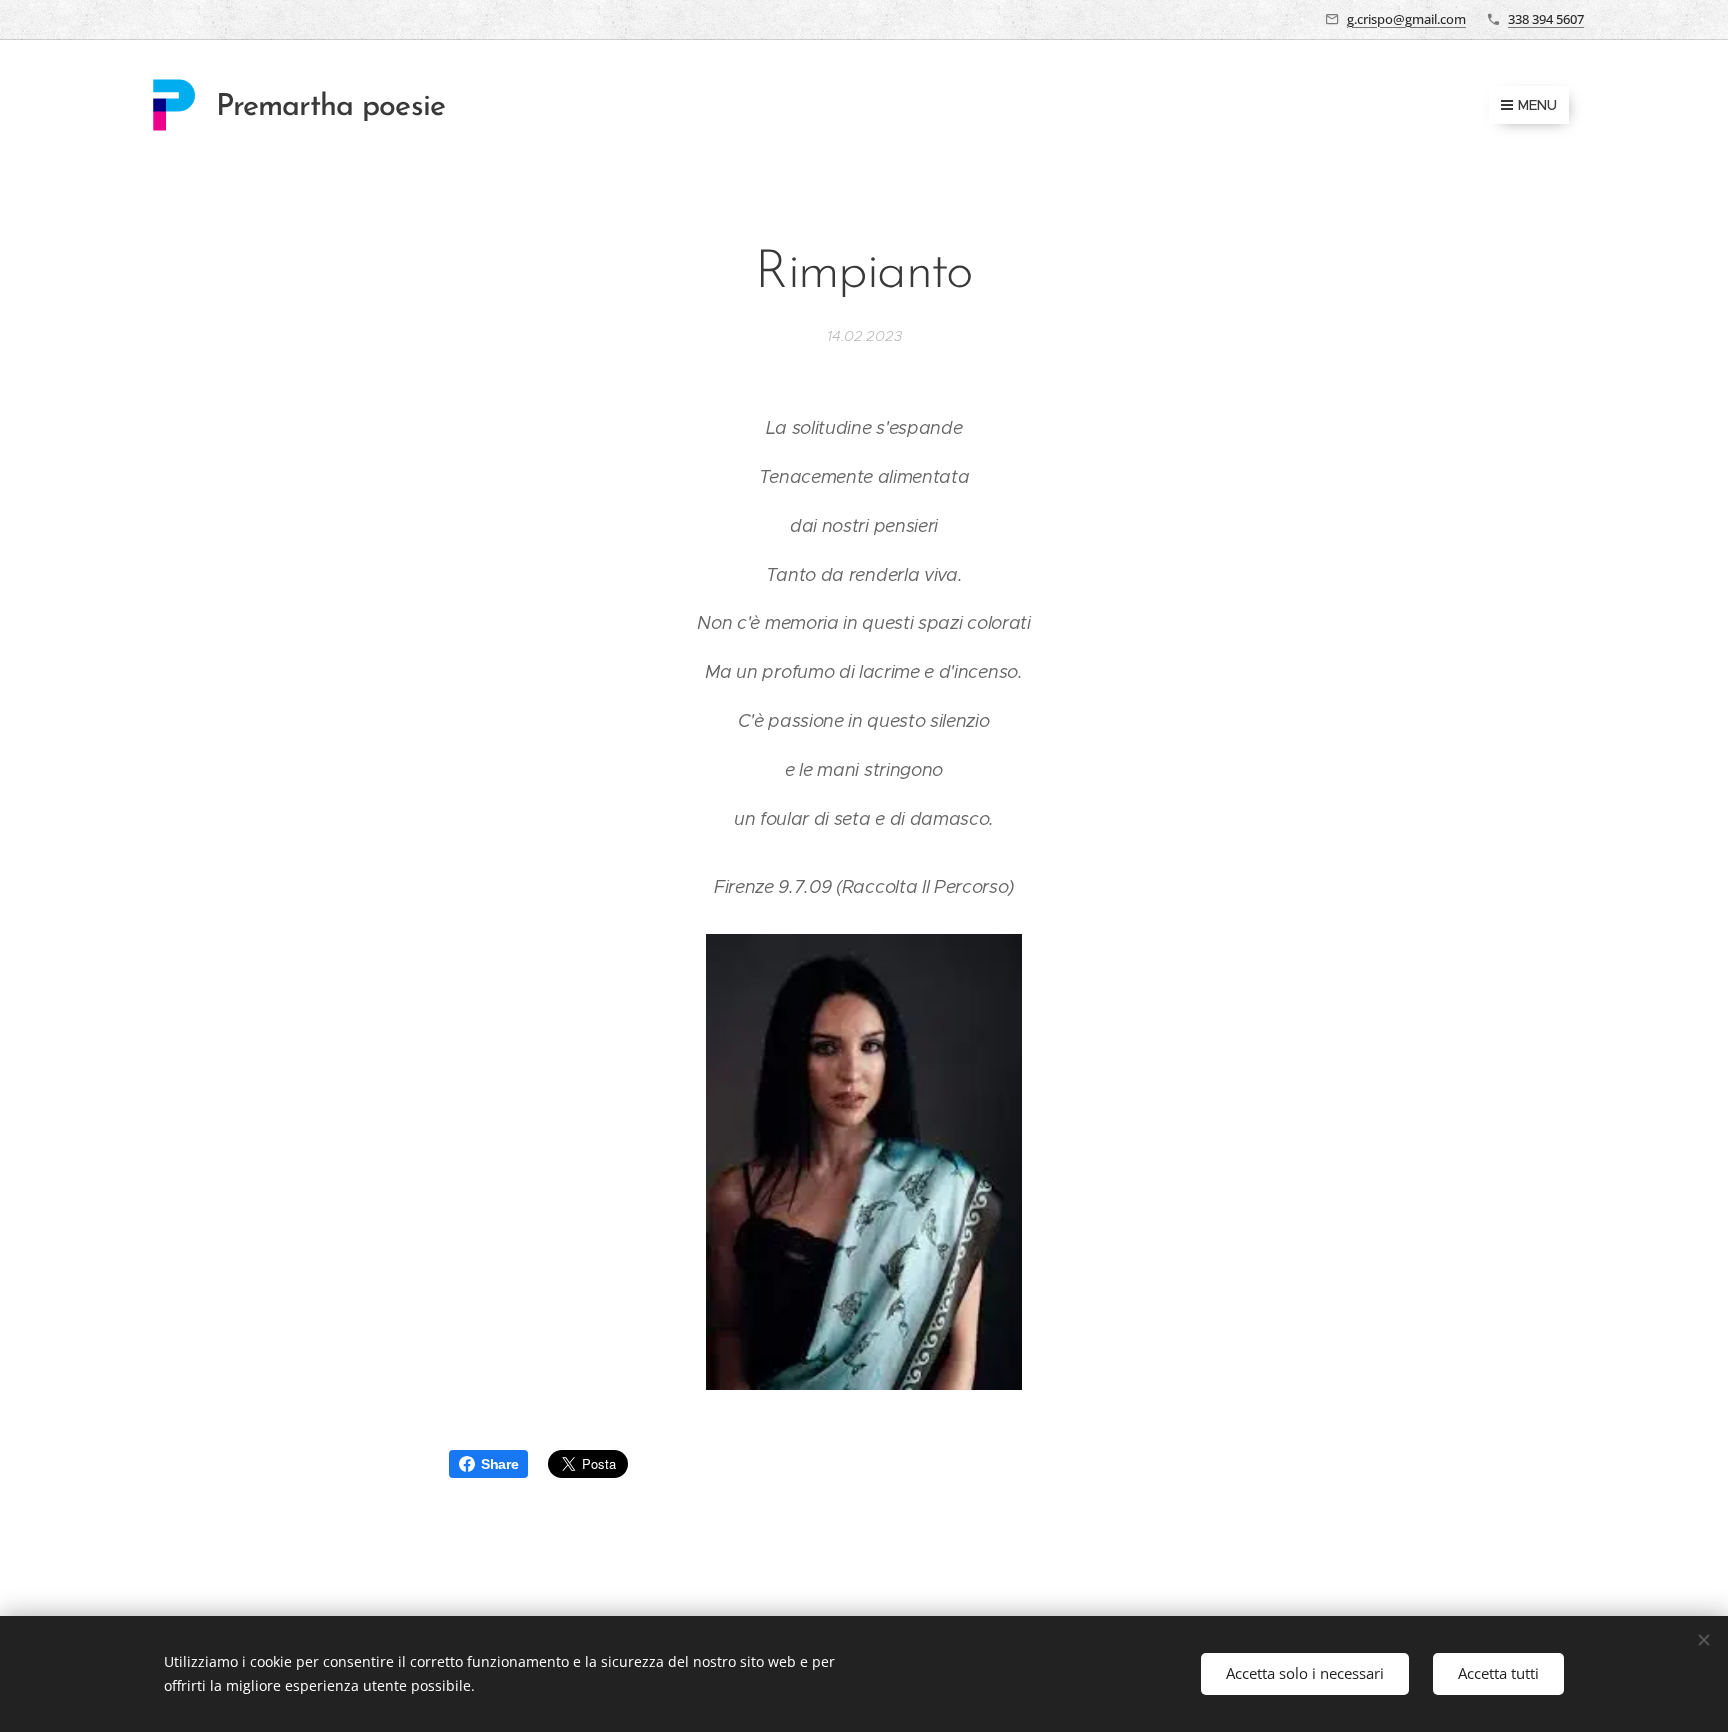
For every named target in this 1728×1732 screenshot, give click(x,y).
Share (499, 1464)
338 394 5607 (1546, 19)
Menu (1537, 105)
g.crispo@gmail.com (1406, 19)
